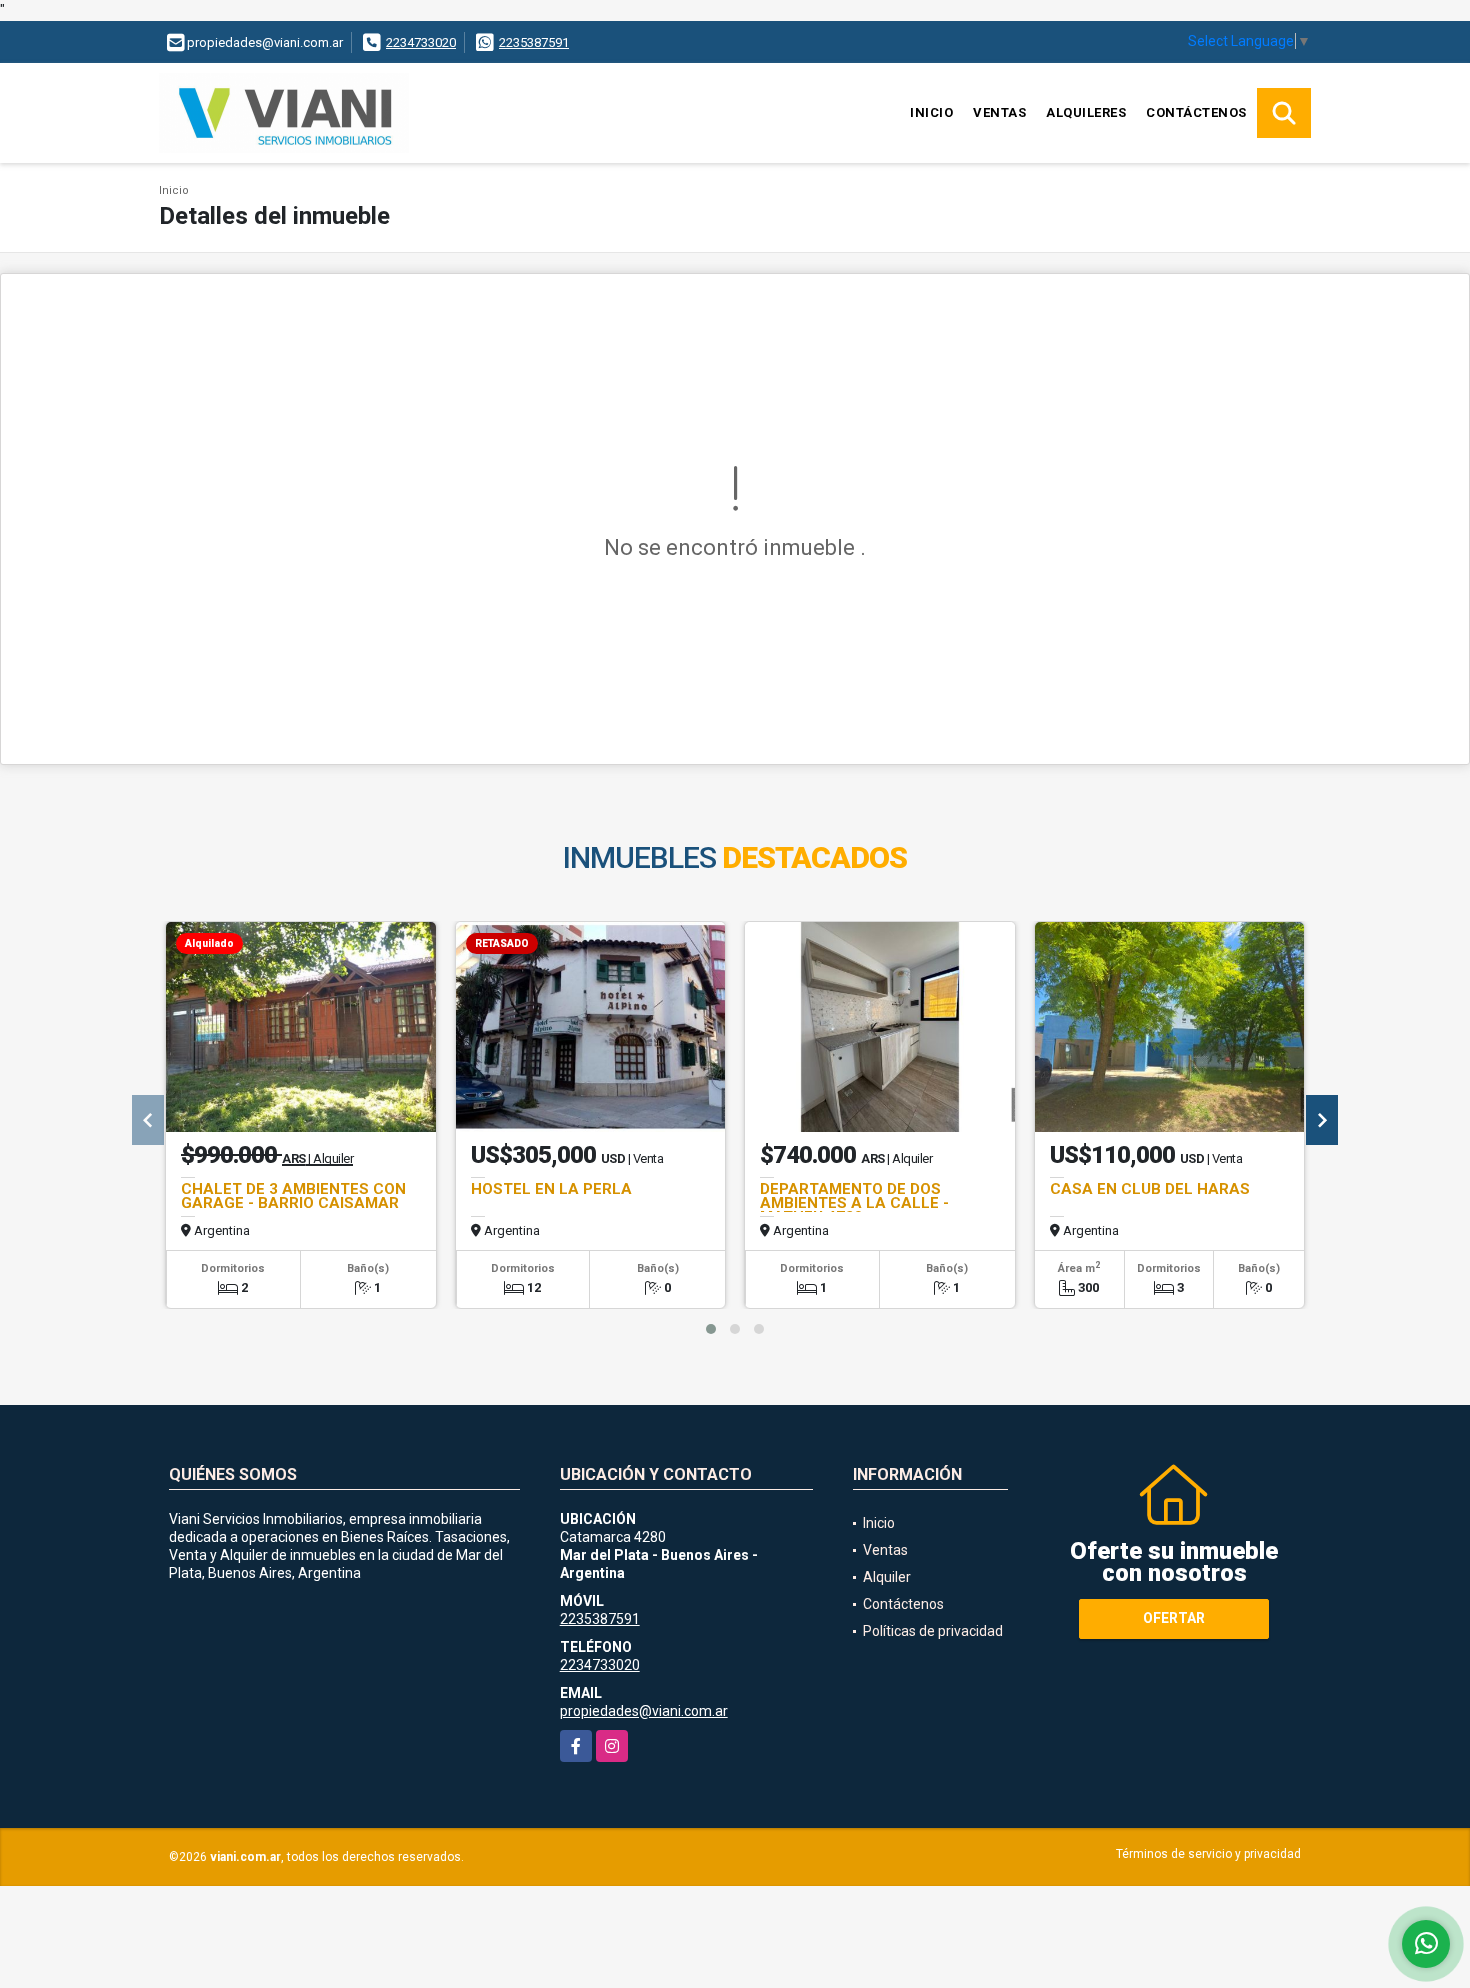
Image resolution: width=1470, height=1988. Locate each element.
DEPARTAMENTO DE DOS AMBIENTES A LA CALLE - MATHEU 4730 (854, 1203)
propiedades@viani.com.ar (644, 1711)
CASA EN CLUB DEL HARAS (1150, 1189)
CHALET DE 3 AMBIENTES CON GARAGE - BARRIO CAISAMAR (293, 1196)
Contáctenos (1196, 112)
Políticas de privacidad (933, 1631)
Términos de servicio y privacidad (1208, 1854)
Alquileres (1086, 112)
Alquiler (887, 1577)
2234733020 (421, 42)
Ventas (999, 112)
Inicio (931, 112)
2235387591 (534, 42)
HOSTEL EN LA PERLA (551, 1189)
